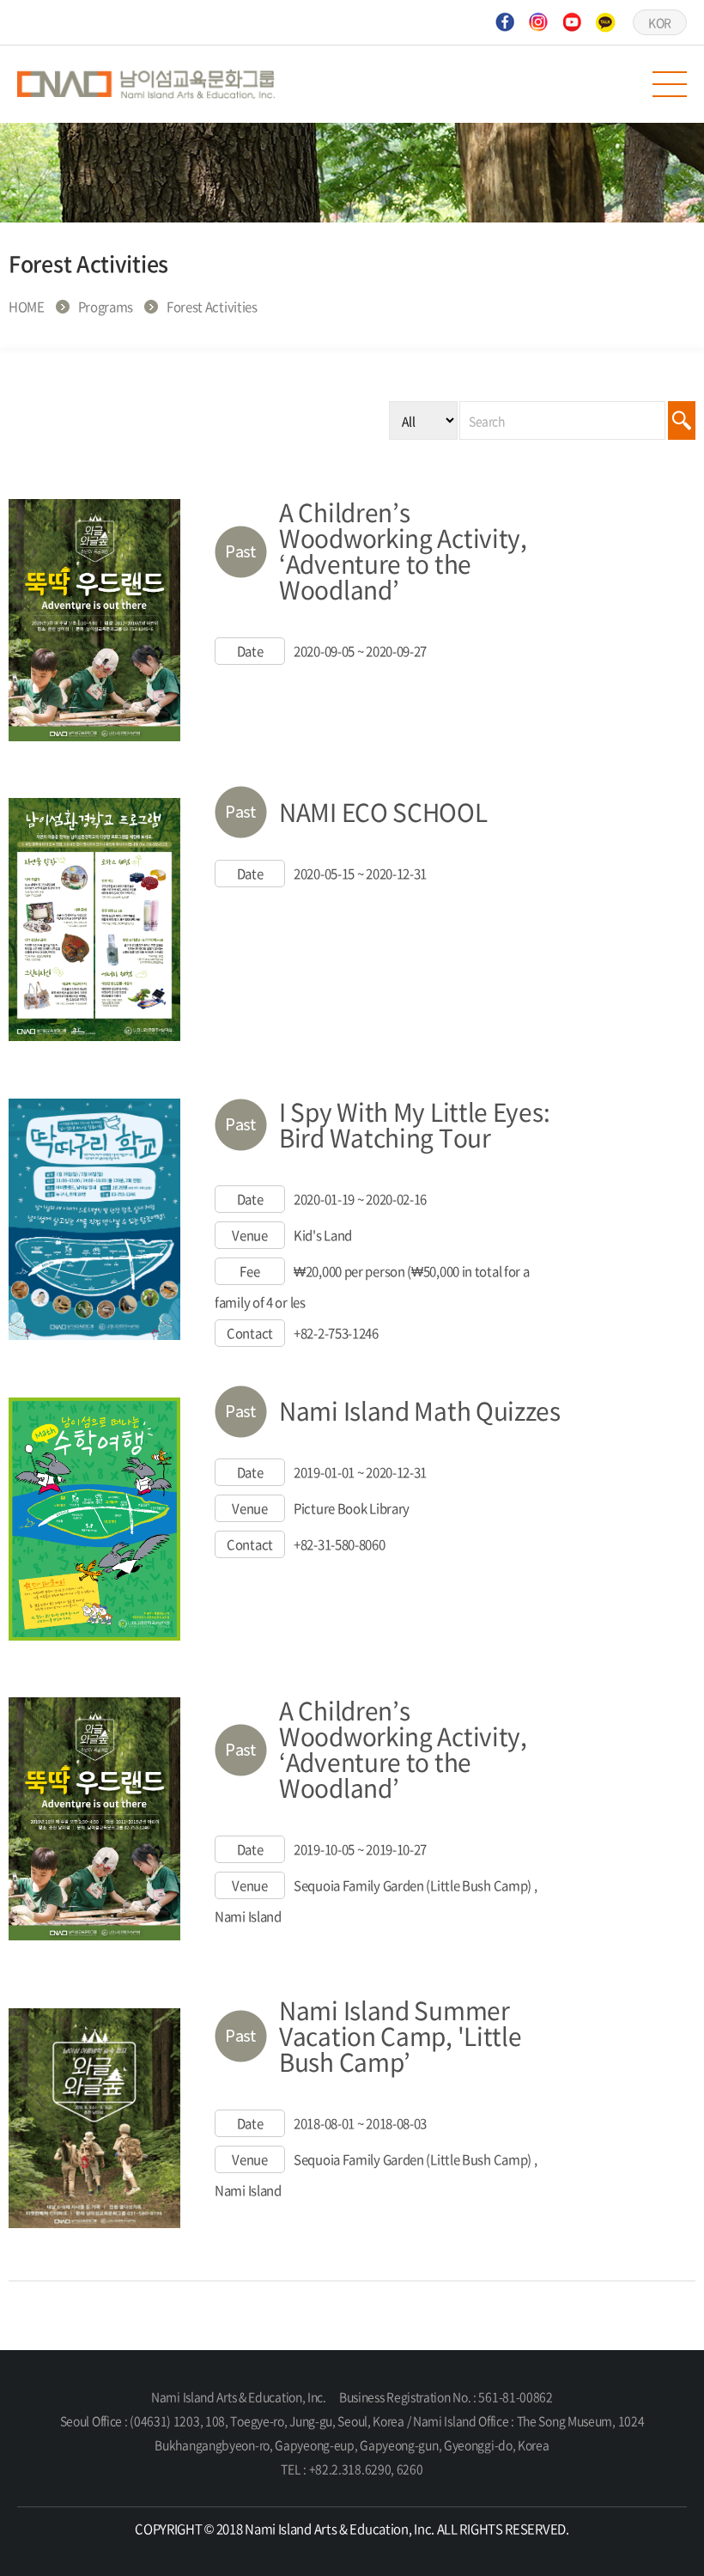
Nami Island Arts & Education (146, 84)
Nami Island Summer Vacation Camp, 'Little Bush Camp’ (400, 2036)
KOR (660, 22)
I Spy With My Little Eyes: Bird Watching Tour (414, 1125)
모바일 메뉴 (670, 84)
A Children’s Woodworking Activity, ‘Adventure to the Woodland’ (403, 551)
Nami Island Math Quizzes (420, 1411)
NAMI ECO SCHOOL (383, 812)
